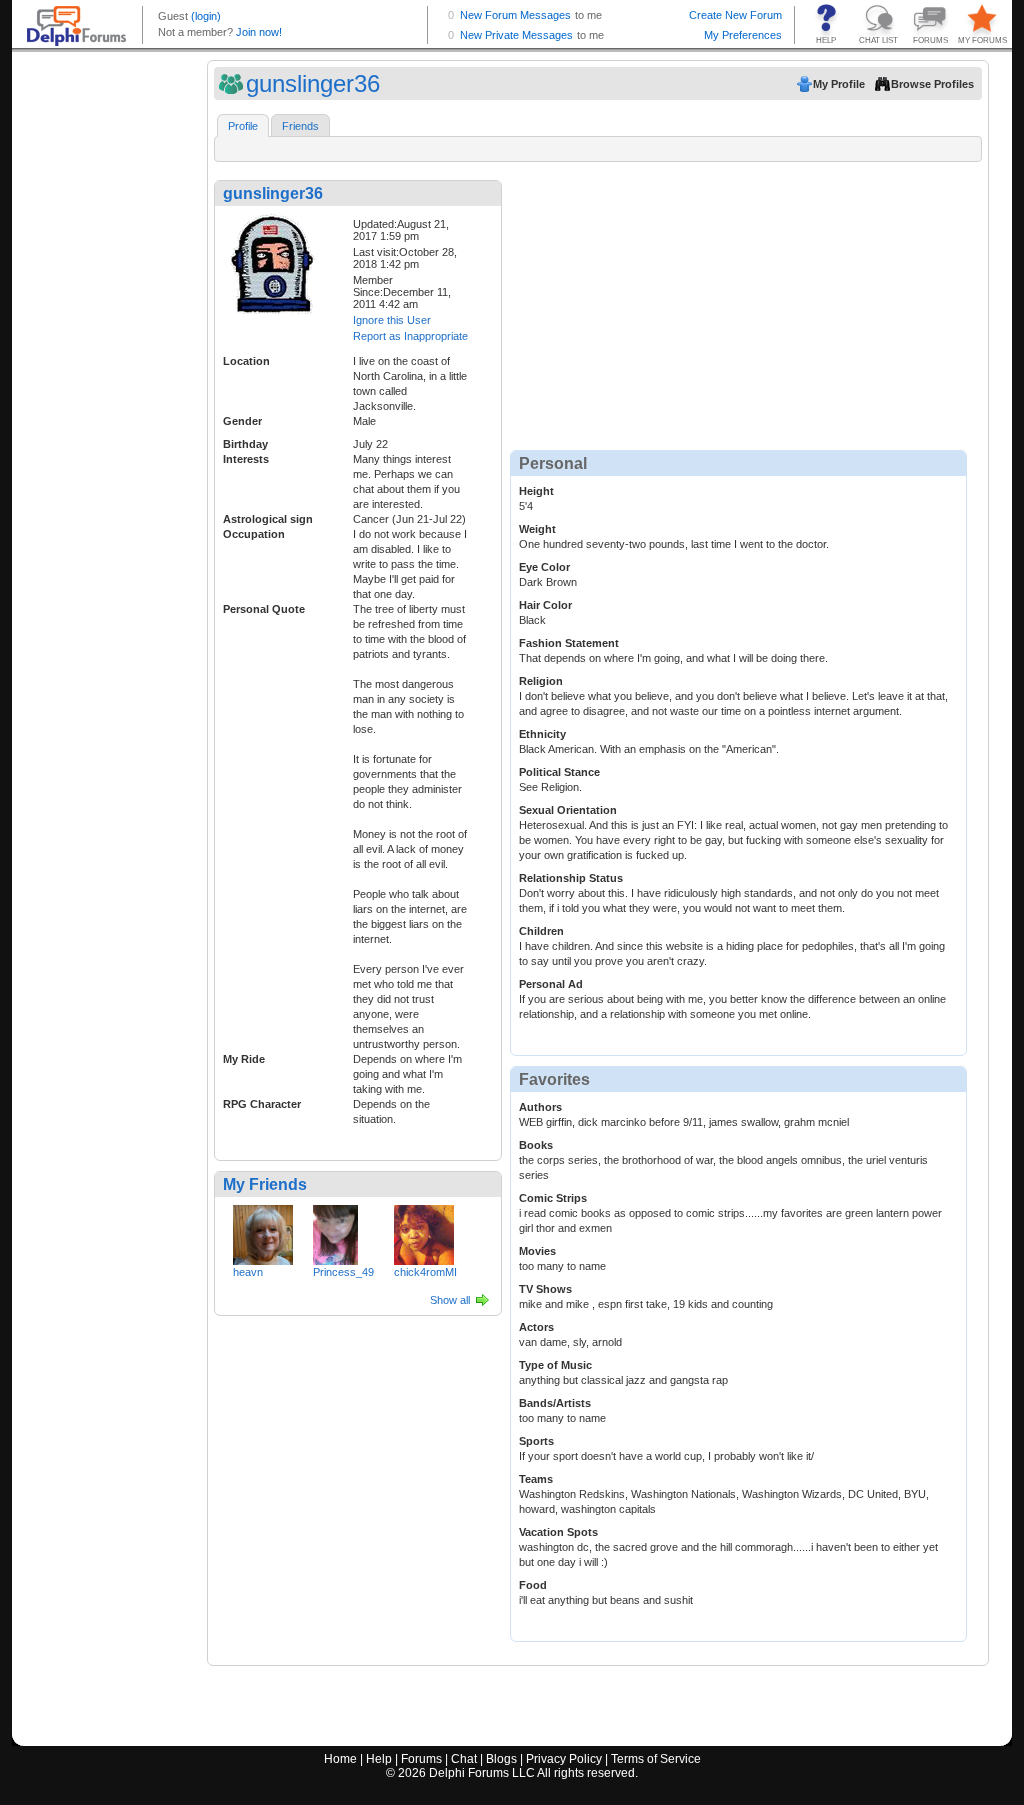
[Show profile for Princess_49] (335, 1231)
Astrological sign (268, 519)
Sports (536, 1441)
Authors (540, 1107)
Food (533, 1585)
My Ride (244, 1059)
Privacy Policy (564, 1759)
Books (536, 1145)
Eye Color (544, 567)
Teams (536, 1479)
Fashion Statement (569, 643)
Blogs (501, 1759)
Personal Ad (551, 984)
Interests (246, 459)
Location (246, 361)
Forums (421, 1759)
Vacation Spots (558, 1532)
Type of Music (555, 1365)
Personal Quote (264, 609)
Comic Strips (553, 1198)
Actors (536, 1327)
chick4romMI (425, 1272)
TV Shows (545, 1289)
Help (379, 1759)
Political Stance (559, 772)
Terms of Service (656, 1759)
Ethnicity (542, 734)
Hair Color (545, 605)
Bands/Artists (555, 1403)
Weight (537, 529)
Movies (537, 1251)
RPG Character (262, 1104)
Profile (243, 126)
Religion (541, 681)
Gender (242, 421)
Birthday (245, 444)
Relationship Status (571, 878)
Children (541, 931)
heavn (248, 1272)
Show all (450, 1300)
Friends (300, 126)
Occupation (254, 534)
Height (536, 491)
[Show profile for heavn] (263, 1231)
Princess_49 (343, 1272)
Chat (464, 1759)
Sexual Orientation (568, 810)
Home (340, 1759)
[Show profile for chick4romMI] (424, 1231)
